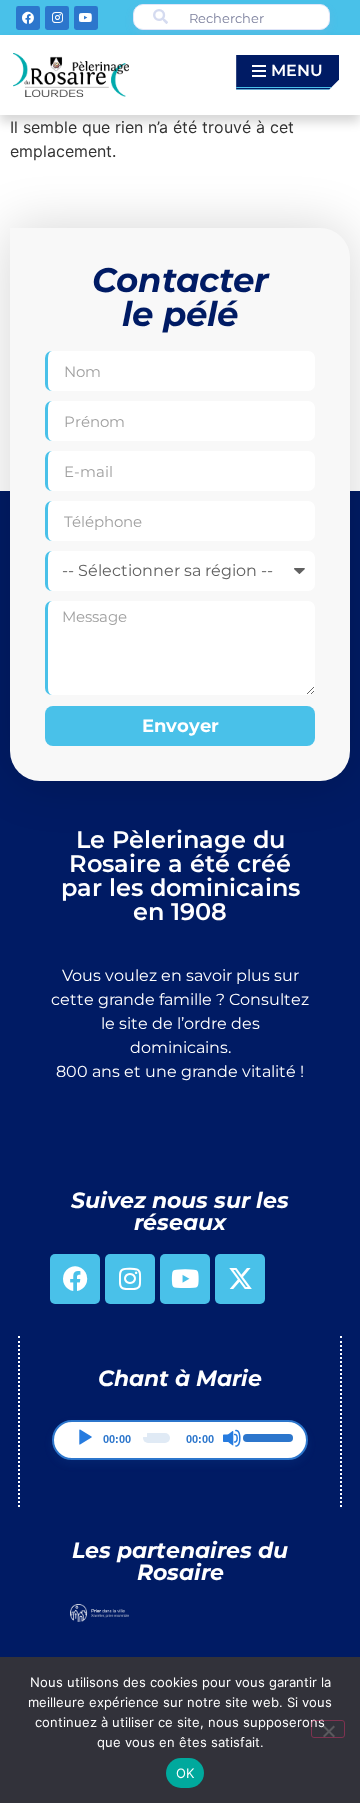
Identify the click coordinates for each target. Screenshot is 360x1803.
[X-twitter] (240, 1279)
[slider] (267, 1436)
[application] (179, 1440)
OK (185, 1773)
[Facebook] (28, 18)
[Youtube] (86, 18)
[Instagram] (57, 18)
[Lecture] (85, 1438)
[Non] (328, 1729)
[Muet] (232, 1438)
